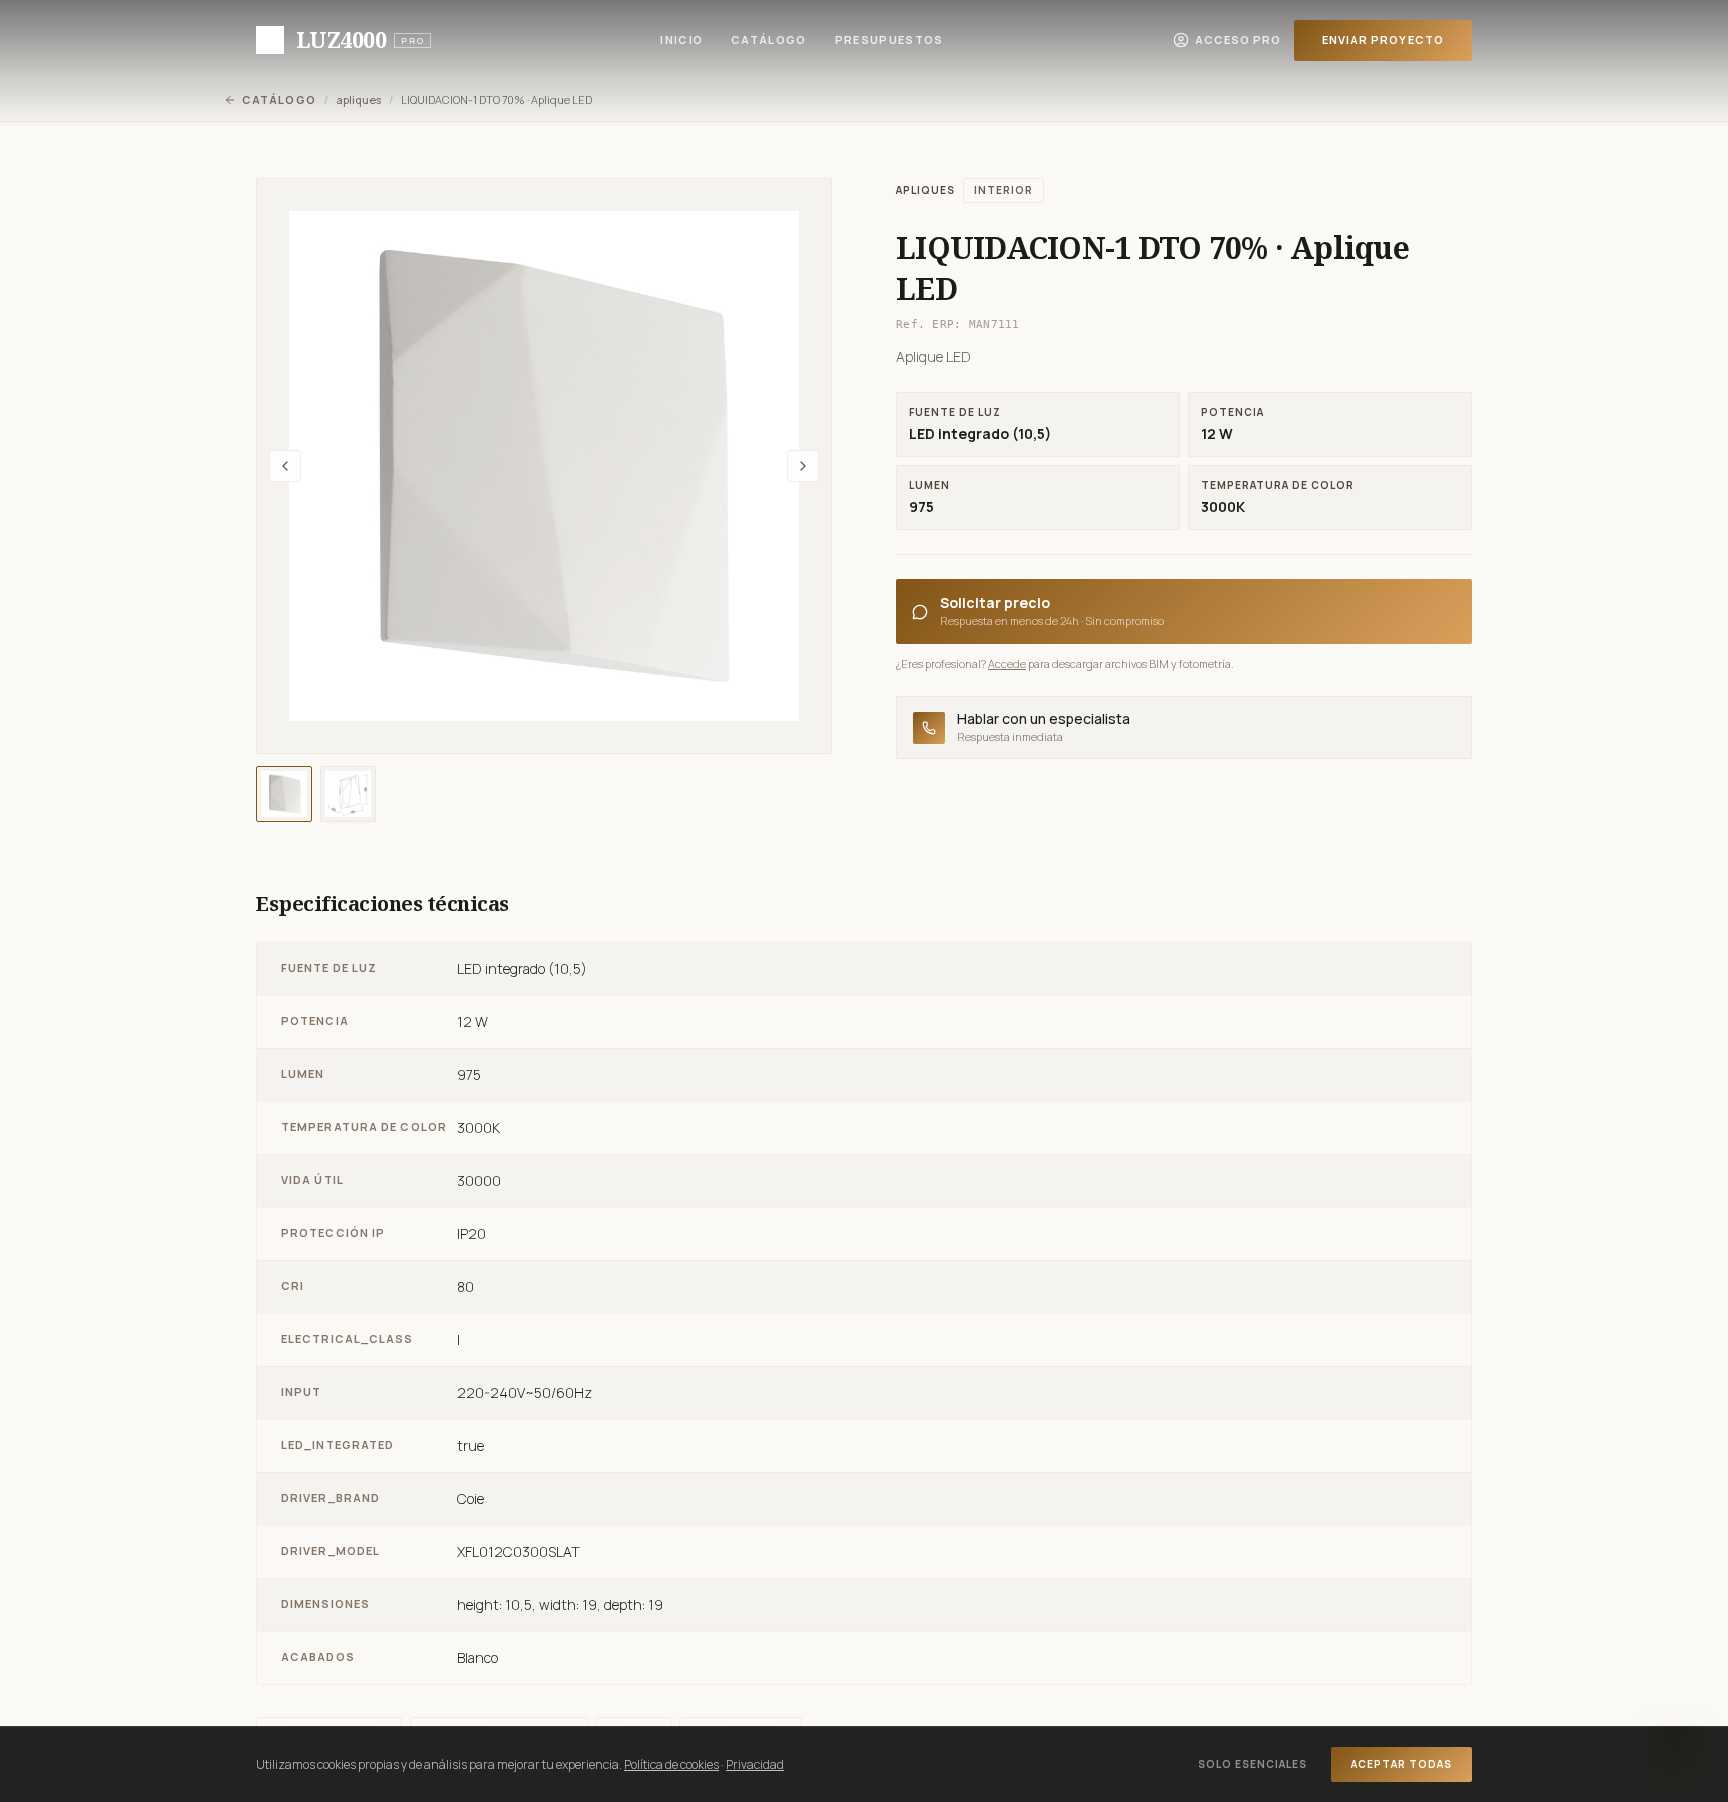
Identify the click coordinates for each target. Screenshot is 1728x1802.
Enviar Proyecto (1383, 39)
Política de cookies (671, 1764)
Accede (1007, 663)
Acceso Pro (1238, 39)
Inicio (681, 39)
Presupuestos (889, 39)
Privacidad (755, 1764)
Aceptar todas (1401, 1764)
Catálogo (769, 39)
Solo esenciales (1252, 1764)
